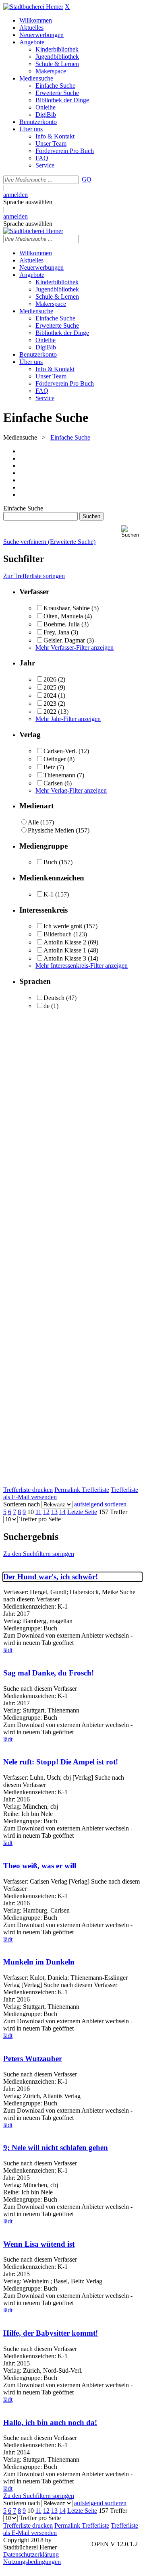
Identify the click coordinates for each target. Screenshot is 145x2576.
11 (38, 1512)
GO (87, 179)
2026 (50, 679)
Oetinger (55, 759)
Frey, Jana (56, 632)
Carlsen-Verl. (60, 751)
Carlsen (53, 783)
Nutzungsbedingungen (32, 2562)
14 (62, 1512)
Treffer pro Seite (40, 1519)
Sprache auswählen (28, 202)
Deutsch (54, 998)
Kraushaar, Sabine (67, 608)
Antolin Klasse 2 (65, 942)
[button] (132, 532)
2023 (50, 703)
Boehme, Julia (62, 624)
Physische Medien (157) (59, 830)
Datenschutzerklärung (31, 2554)
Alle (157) (41, 822)
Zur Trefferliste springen (34, 576)
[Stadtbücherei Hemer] (33, 7)
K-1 (49, 894)
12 (46, 1512)
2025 (50, 687)
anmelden (16, 195)
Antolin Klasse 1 (65, 950)
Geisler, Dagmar (64, 640)
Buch (50, 862)
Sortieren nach (22, 1504)
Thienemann (59, 775)
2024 (50, 695)
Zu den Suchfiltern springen (39, 1554)
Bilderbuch (58, 934)
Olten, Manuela (63, 616)
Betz (49, 767)
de (47, 1006)
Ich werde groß (63, 926)
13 (54, 1512)
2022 (50, 712)
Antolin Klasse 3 (65, 958)
